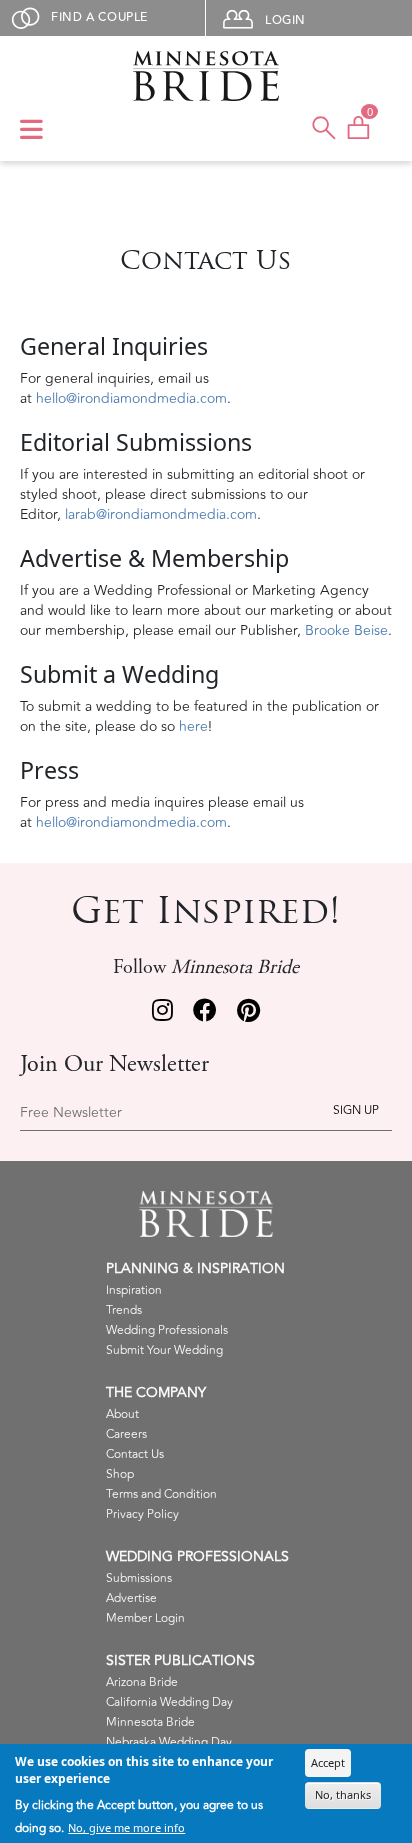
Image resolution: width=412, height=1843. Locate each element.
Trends (124, 1310)
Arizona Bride (142, 1682)
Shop (120, 1474)
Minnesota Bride (150, 1722)
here (193, 726)
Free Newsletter (71, 1113)
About (122, 1414)
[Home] (205, 76)
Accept (328, 1762)
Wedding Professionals (167, 1330)
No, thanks (343, 1794)
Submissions (139, 1578)
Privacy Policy (142, 1514)
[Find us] (162, 1013)
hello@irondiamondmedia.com (131, 398)
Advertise (131, 1598)
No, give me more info (126, 1827)
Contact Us (135, 1454)
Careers (126, 1434)
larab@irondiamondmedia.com (161, 514)
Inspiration (134, 1290)
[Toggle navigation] (31, 131)
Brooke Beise (346, 630)
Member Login (145, 1618)
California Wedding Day (169, 1702)
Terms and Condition (161, 1494)
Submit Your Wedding (164, 1350)
